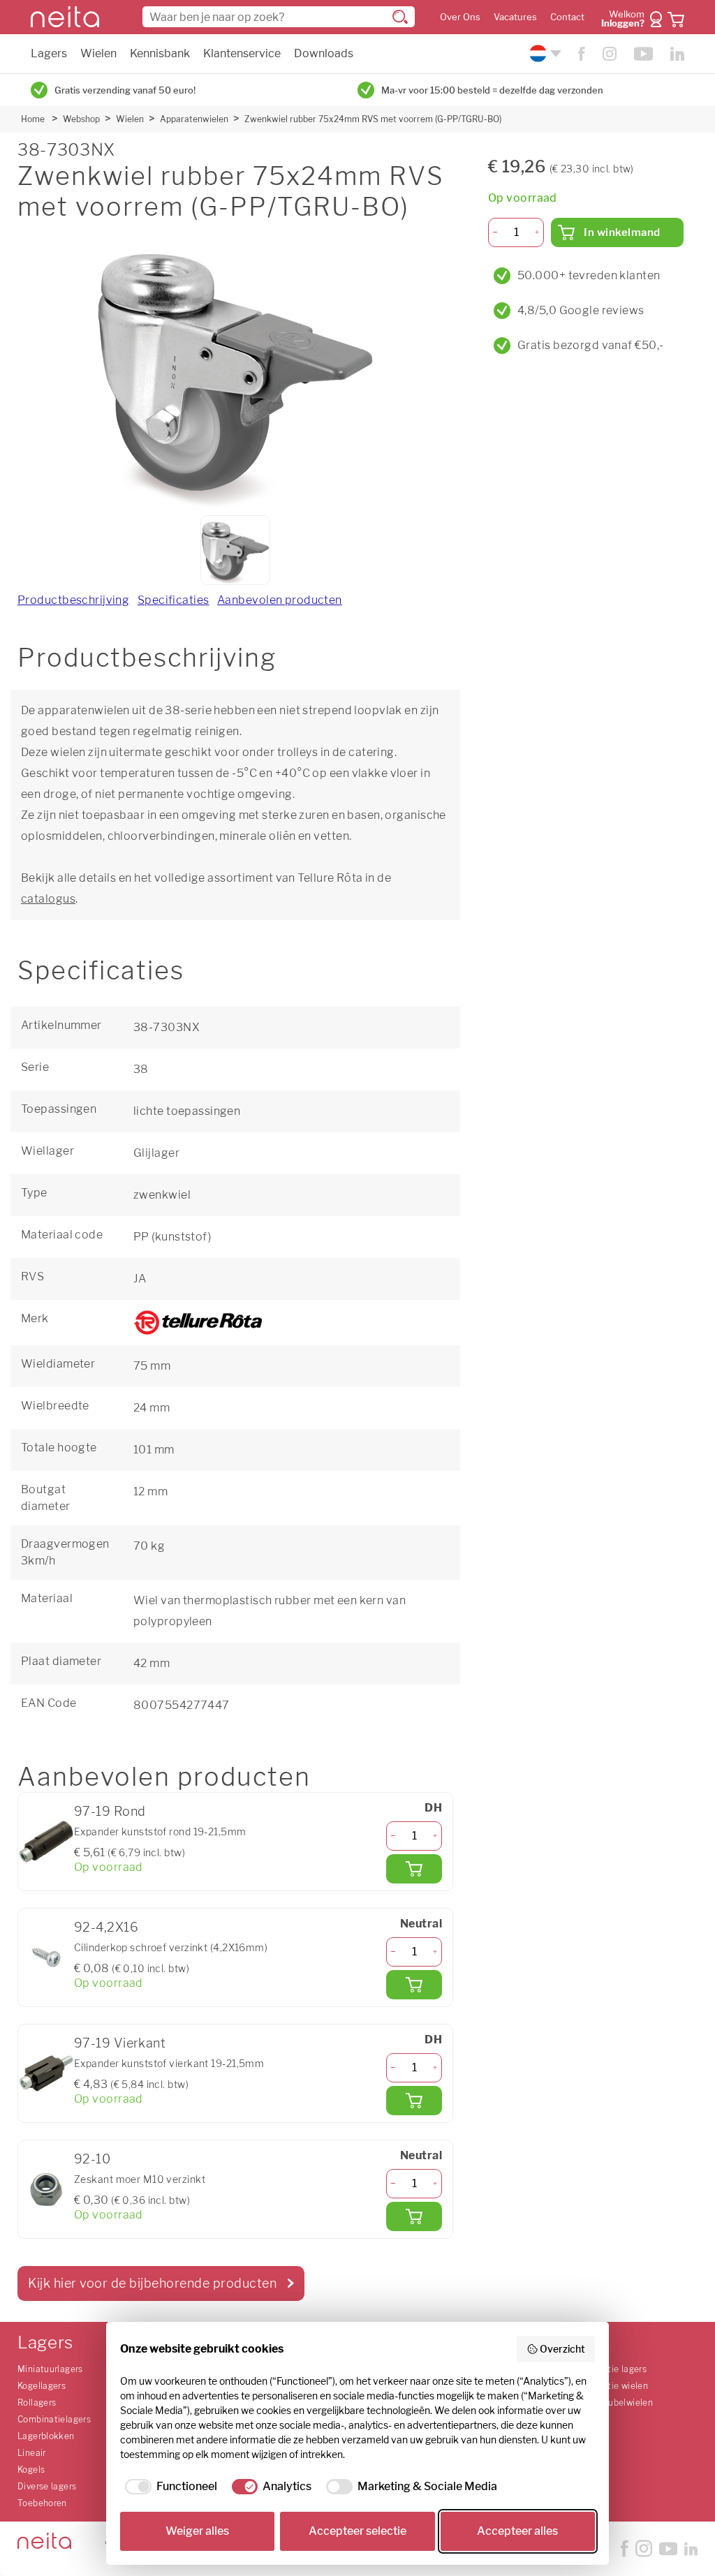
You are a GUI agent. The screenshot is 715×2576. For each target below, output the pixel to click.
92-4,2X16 (106, 1927)
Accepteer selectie (357, 2531)
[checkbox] (169, 2487)
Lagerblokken (46, 2436)
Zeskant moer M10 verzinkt (140, 2179)
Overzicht (562, 2349)
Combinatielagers (54, 2419)
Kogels (31, 2470)
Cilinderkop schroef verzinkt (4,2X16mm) (171, 1947)
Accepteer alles (517, 2531)
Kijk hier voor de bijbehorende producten (152, 2283)
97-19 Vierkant (120, 2043)
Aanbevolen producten (280, 600)
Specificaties (174, 600)
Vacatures (515, 17)
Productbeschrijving (73, 600)
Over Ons (460, 17)
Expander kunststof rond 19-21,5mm (160, 1831)
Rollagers (37, 2403)
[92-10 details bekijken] (46, 2189)
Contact (567, 17)
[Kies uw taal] (544, 53)
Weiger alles (197, 2531)
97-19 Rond (110, 1811)
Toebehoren (42, 2503)
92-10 (92, 2159)
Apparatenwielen (194, 119)
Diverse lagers (47, 2486)
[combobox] (279, 17)
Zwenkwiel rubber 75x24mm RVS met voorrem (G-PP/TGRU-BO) (373, 119)
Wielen (98, 53)
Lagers (49, 53)
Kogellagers (42, 2386)
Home (33, 119)
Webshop (81, 119)
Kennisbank (160, 53)
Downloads (324, 53)
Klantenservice (242, 53)
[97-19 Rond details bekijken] (46, 1842)
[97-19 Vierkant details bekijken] (46, 2073)
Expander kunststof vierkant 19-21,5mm (169, 2063)
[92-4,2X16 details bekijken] (46, 1957)
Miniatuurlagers (50, 2369)
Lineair (32, 2453)
